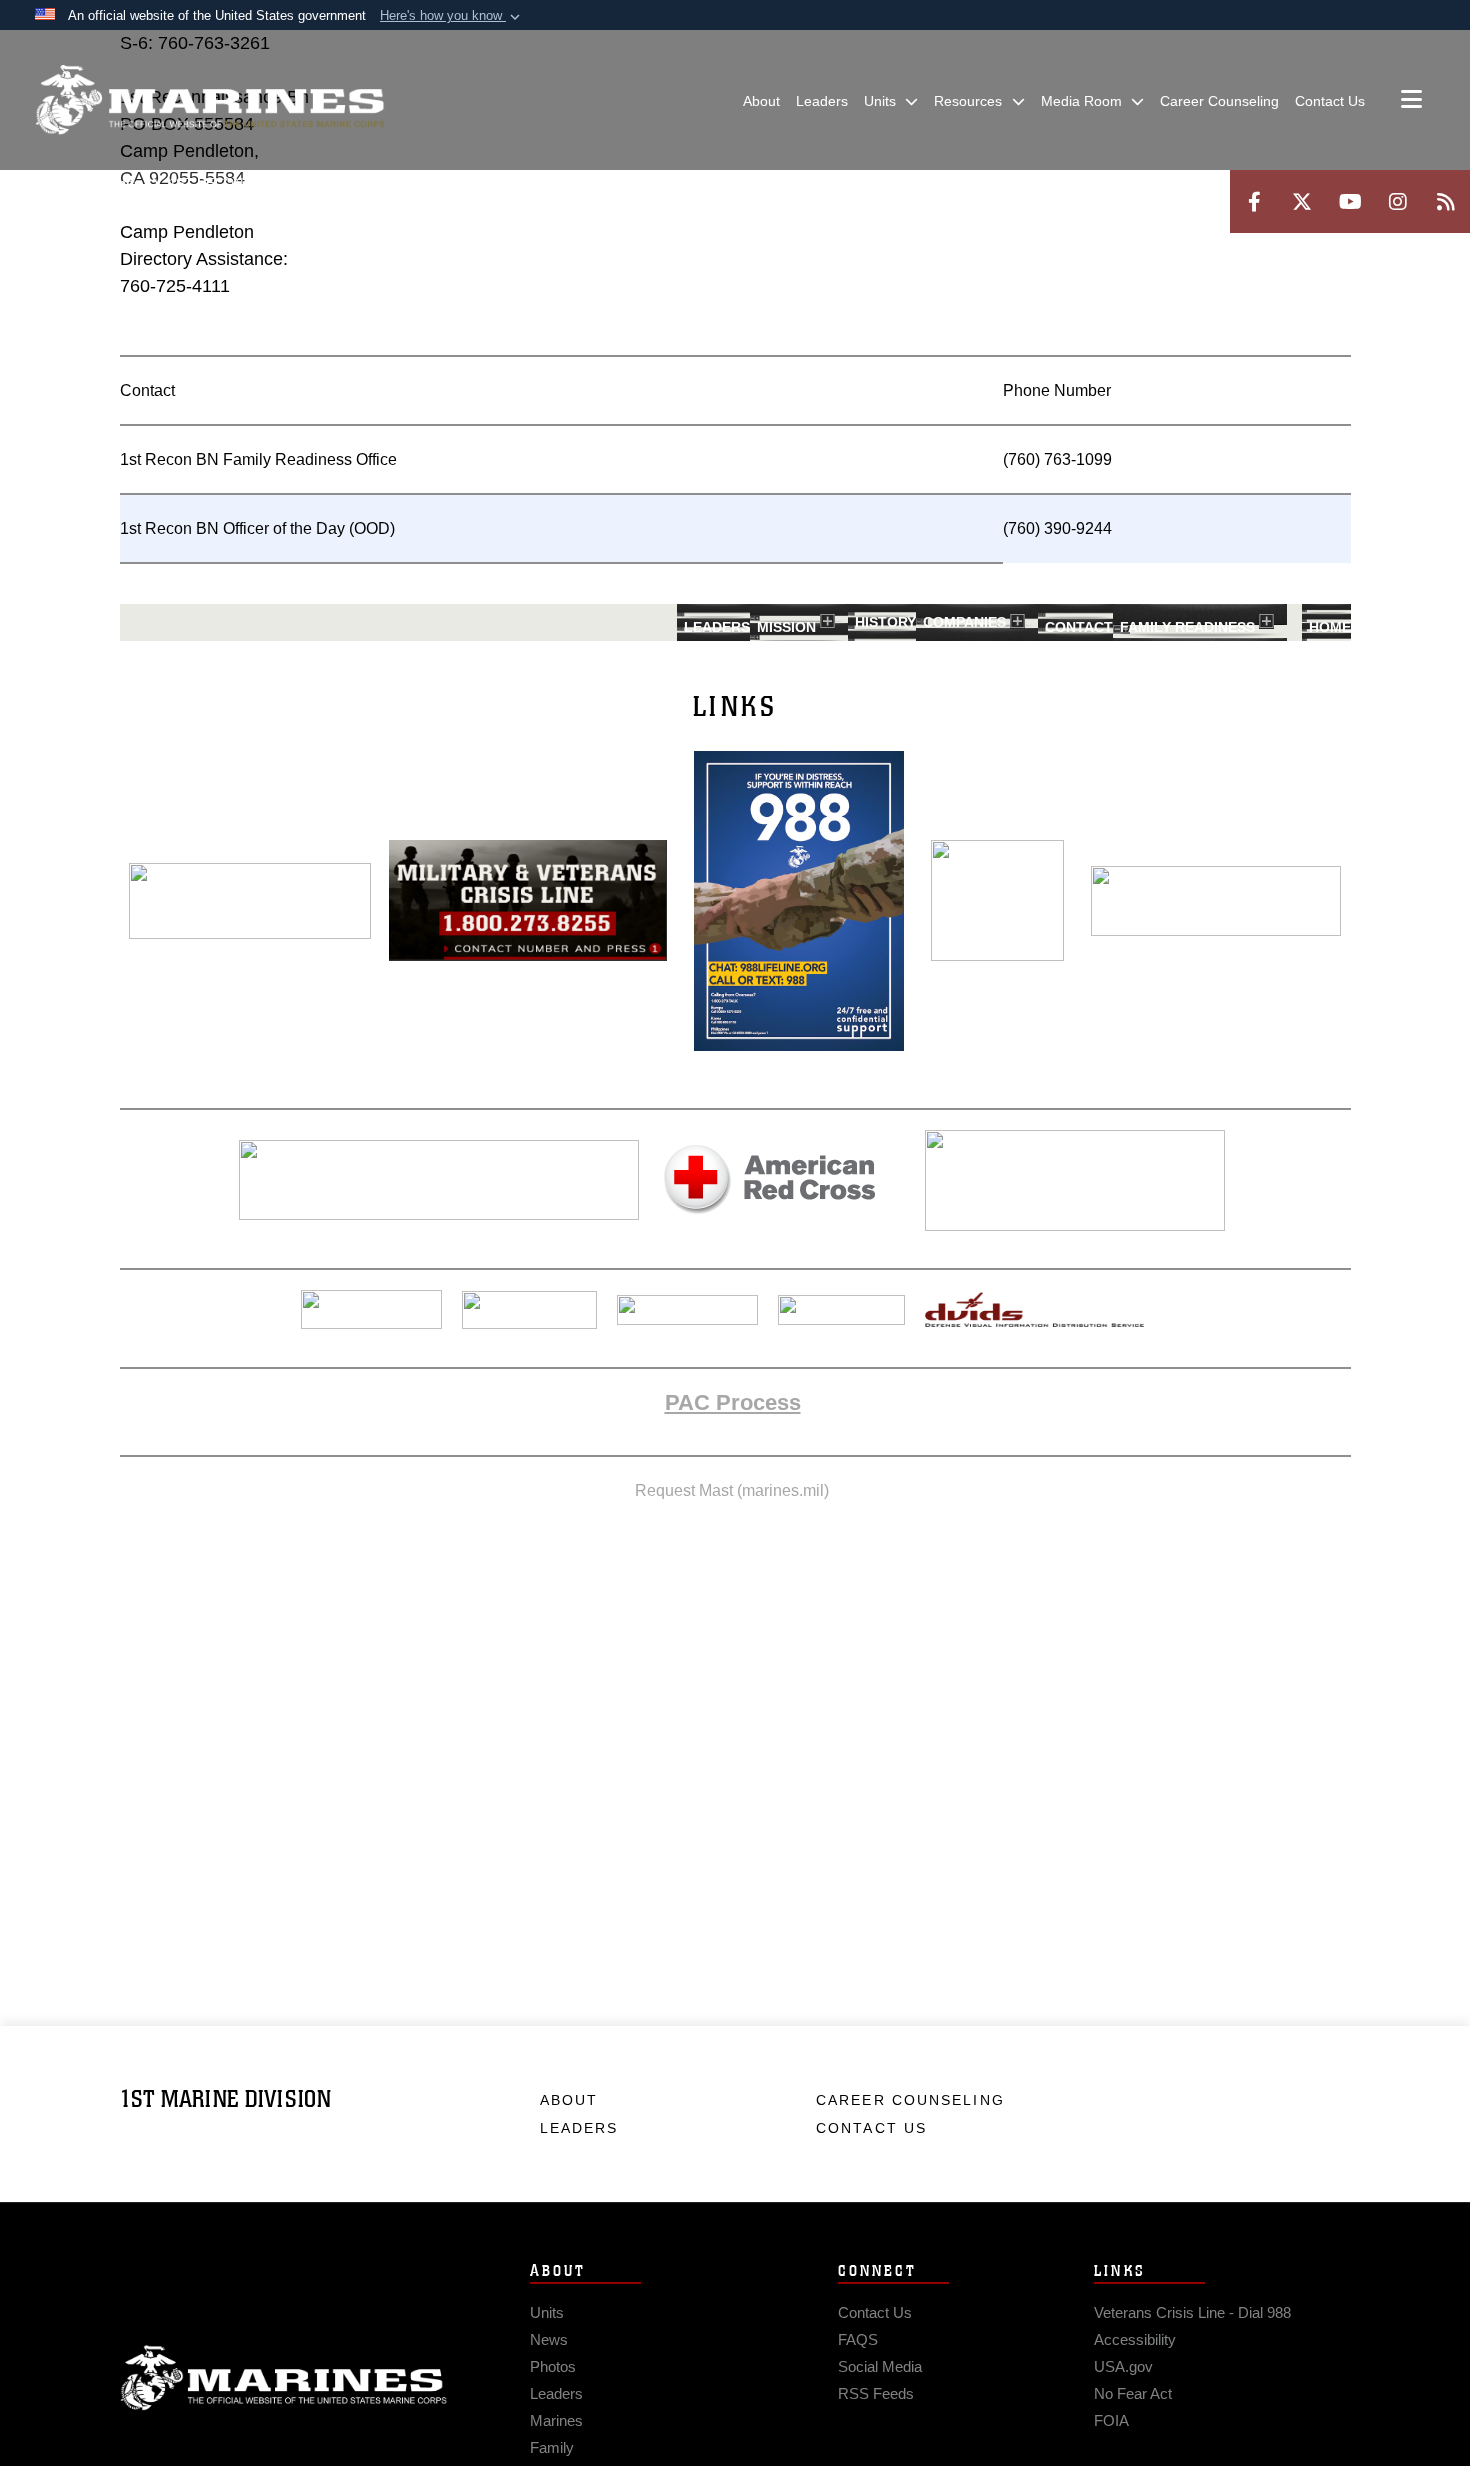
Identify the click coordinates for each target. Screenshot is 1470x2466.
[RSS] (1446, 201)
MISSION (786, 627)
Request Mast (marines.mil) (732, 1490)
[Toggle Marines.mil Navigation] (1411, 101)
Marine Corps (284, 2378)
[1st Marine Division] (210, 100)
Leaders (717, 627)
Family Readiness (1187, 627)
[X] (1302, 201)
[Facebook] (1254, 201)
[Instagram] (1398, 201)
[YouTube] (1350, 201)
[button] (452, 16)
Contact (1079, 627)
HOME (1330, 627)
